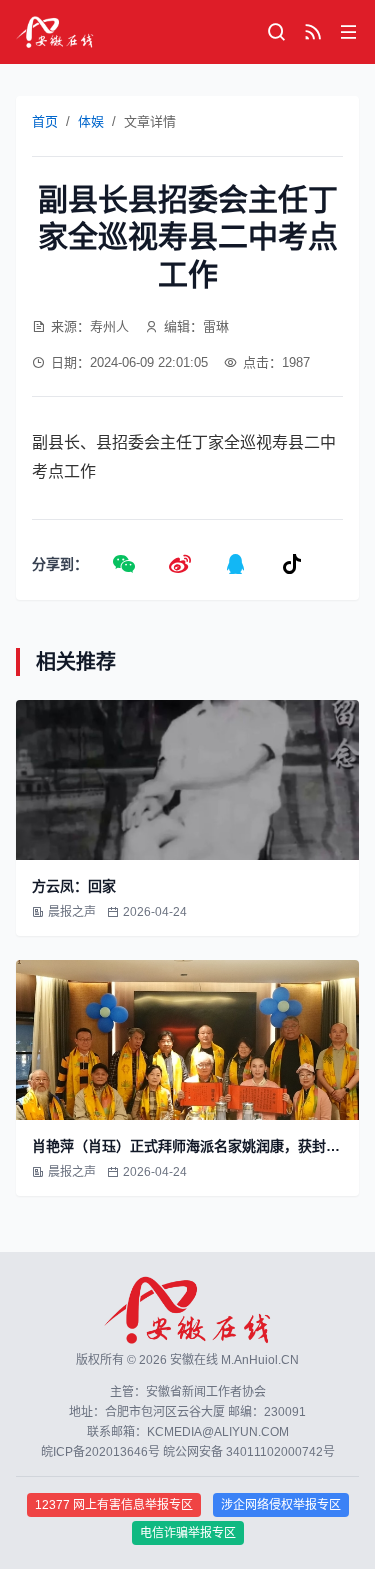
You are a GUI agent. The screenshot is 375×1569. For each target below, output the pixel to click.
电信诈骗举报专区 (188, 1533)
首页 (45, 121)
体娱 (91, 121)
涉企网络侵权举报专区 (281, 1505)
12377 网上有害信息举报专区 (114, 1505)
